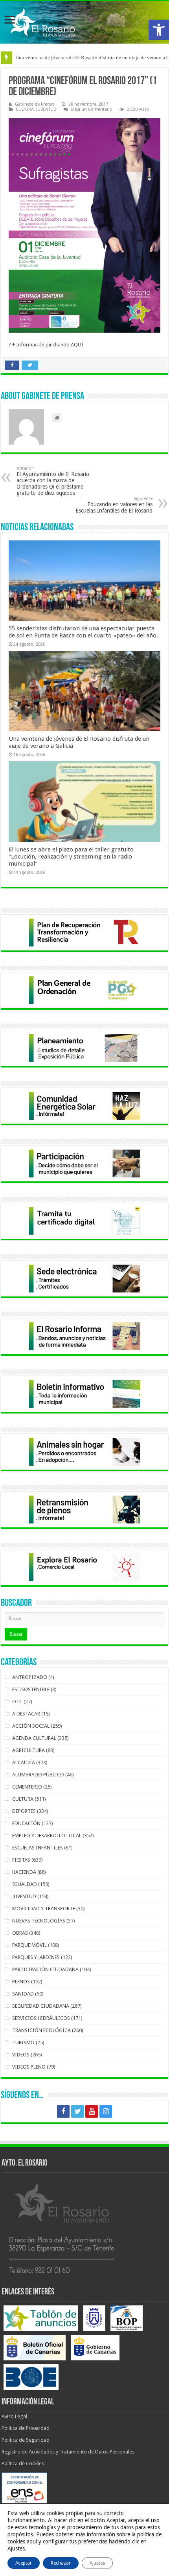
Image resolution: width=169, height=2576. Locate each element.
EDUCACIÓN (26, 1823)
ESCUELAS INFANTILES (38, 1848)
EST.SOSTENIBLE (31, 1689)
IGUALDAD (25, 1884)
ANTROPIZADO (30, 1677)
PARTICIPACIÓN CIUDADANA (45, 1969)
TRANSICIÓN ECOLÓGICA (41, 2030)
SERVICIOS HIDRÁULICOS (41, 2018)
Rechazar (61, 2563)
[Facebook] (63, 2111)
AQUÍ (77, 345)
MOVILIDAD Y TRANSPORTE (44, 1909)
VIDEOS (21, 2055)
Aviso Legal (14, 2416)
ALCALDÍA (24, 1762)
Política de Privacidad (26, 2428)
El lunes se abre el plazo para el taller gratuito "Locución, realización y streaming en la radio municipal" (71, 857)
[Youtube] (92, 2111)
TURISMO (23, 2042)
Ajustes (97, 2563)
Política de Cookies (23, 2463)
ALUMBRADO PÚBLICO (38, 1775)
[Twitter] (77, 2111)
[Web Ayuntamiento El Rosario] (84, 22)
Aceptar (24, 2563)
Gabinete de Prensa (35, 104)
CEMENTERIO (27, 1787)
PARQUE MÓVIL (29, 1945)
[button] (159, 30)
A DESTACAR (26, 1714)
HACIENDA (24, 1872)
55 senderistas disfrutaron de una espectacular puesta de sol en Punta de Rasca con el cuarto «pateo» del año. (83, 632)
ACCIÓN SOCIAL (31, 1726)
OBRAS (20, 1933)
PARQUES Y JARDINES (36, 1957)
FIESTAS (21, 1860)
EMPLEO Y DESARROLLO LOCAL (47, 1835)
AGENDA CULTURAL (34, 1738)
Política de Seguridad (26, 2440)
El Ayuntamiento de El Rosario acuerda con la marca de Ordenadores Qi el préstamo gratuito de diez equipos (53, 481)
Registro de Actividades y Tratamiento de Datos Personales (68, 2452)
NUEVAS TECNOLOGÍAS (39, 1921)
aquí (32, 2541)
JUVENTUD (46, 109)
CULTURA (25, 109)
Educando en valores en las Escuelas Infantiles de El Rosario (114, 505)
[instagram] (106, 2111)
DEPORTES (24, 1811)
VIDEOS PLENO (29, 2067)
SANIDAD (23, 1994)
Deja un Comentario (92, 109)
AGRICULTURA (28, 1750)
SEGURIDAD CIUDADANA (41, 2006)
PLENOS (21, 1982)
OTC (17, 1702)
